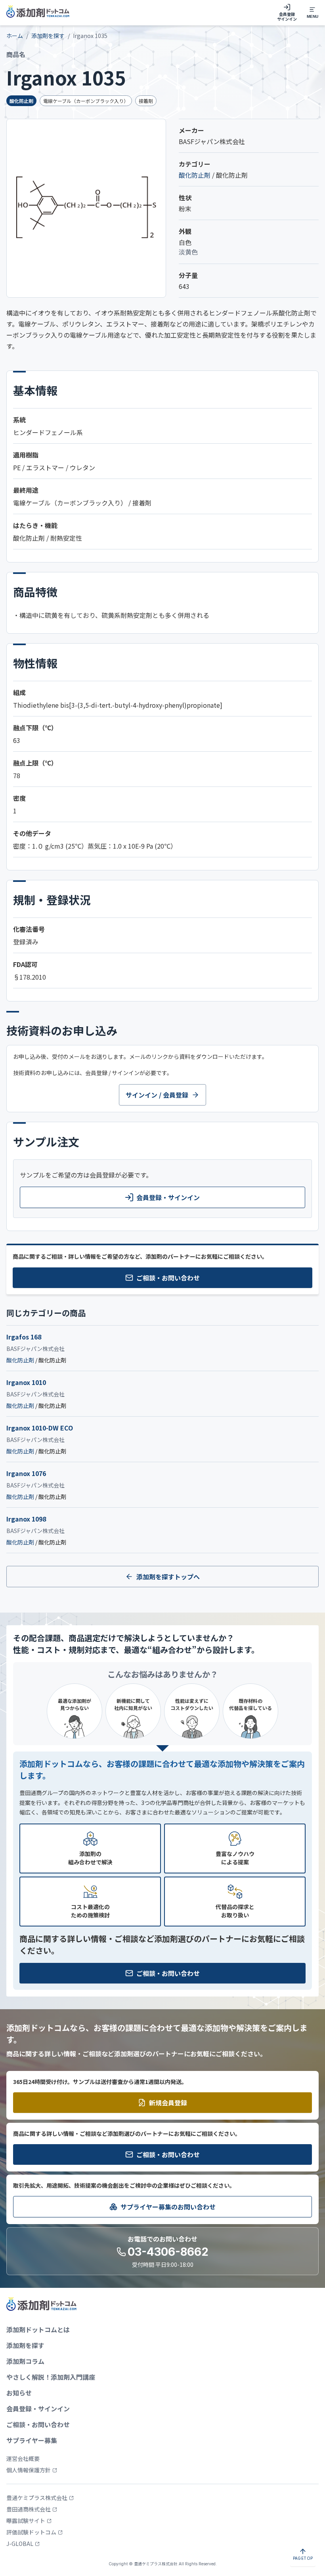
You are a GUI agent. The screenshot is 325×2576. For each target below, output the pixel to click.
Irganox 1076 (26, 1473)
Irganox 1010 (26, 1382)
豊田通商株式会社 (29, 2509)
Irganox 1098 (26, 1519)
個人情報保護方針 (29, 2470)
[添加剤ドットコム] (38, 13)
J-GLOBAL (20, 2544)
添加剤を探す (48, 36)
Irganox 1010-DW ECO (40, 1428)
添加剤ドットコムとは (38, 2329)
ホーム (15, 36)
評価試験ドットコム (31, 2532)
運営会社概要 (23, 2458)
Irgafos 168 (24, 1337)
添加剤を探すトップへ (168, 1577)
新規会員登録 (168, 2103)
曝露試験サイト (26, 2521)
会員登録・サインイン (168, 1197)
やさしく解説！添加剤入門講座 (51, 2377)
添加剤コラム (25, 2361)
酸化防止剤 (195, 175)
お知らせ (19, 2393)
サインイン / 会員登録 (157, 1095)
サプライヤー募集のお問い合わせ (168, 2207)
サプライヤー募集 (32, 2440)
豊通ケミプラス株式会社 (37, 2498)
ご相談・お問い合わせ (168, 1278)
